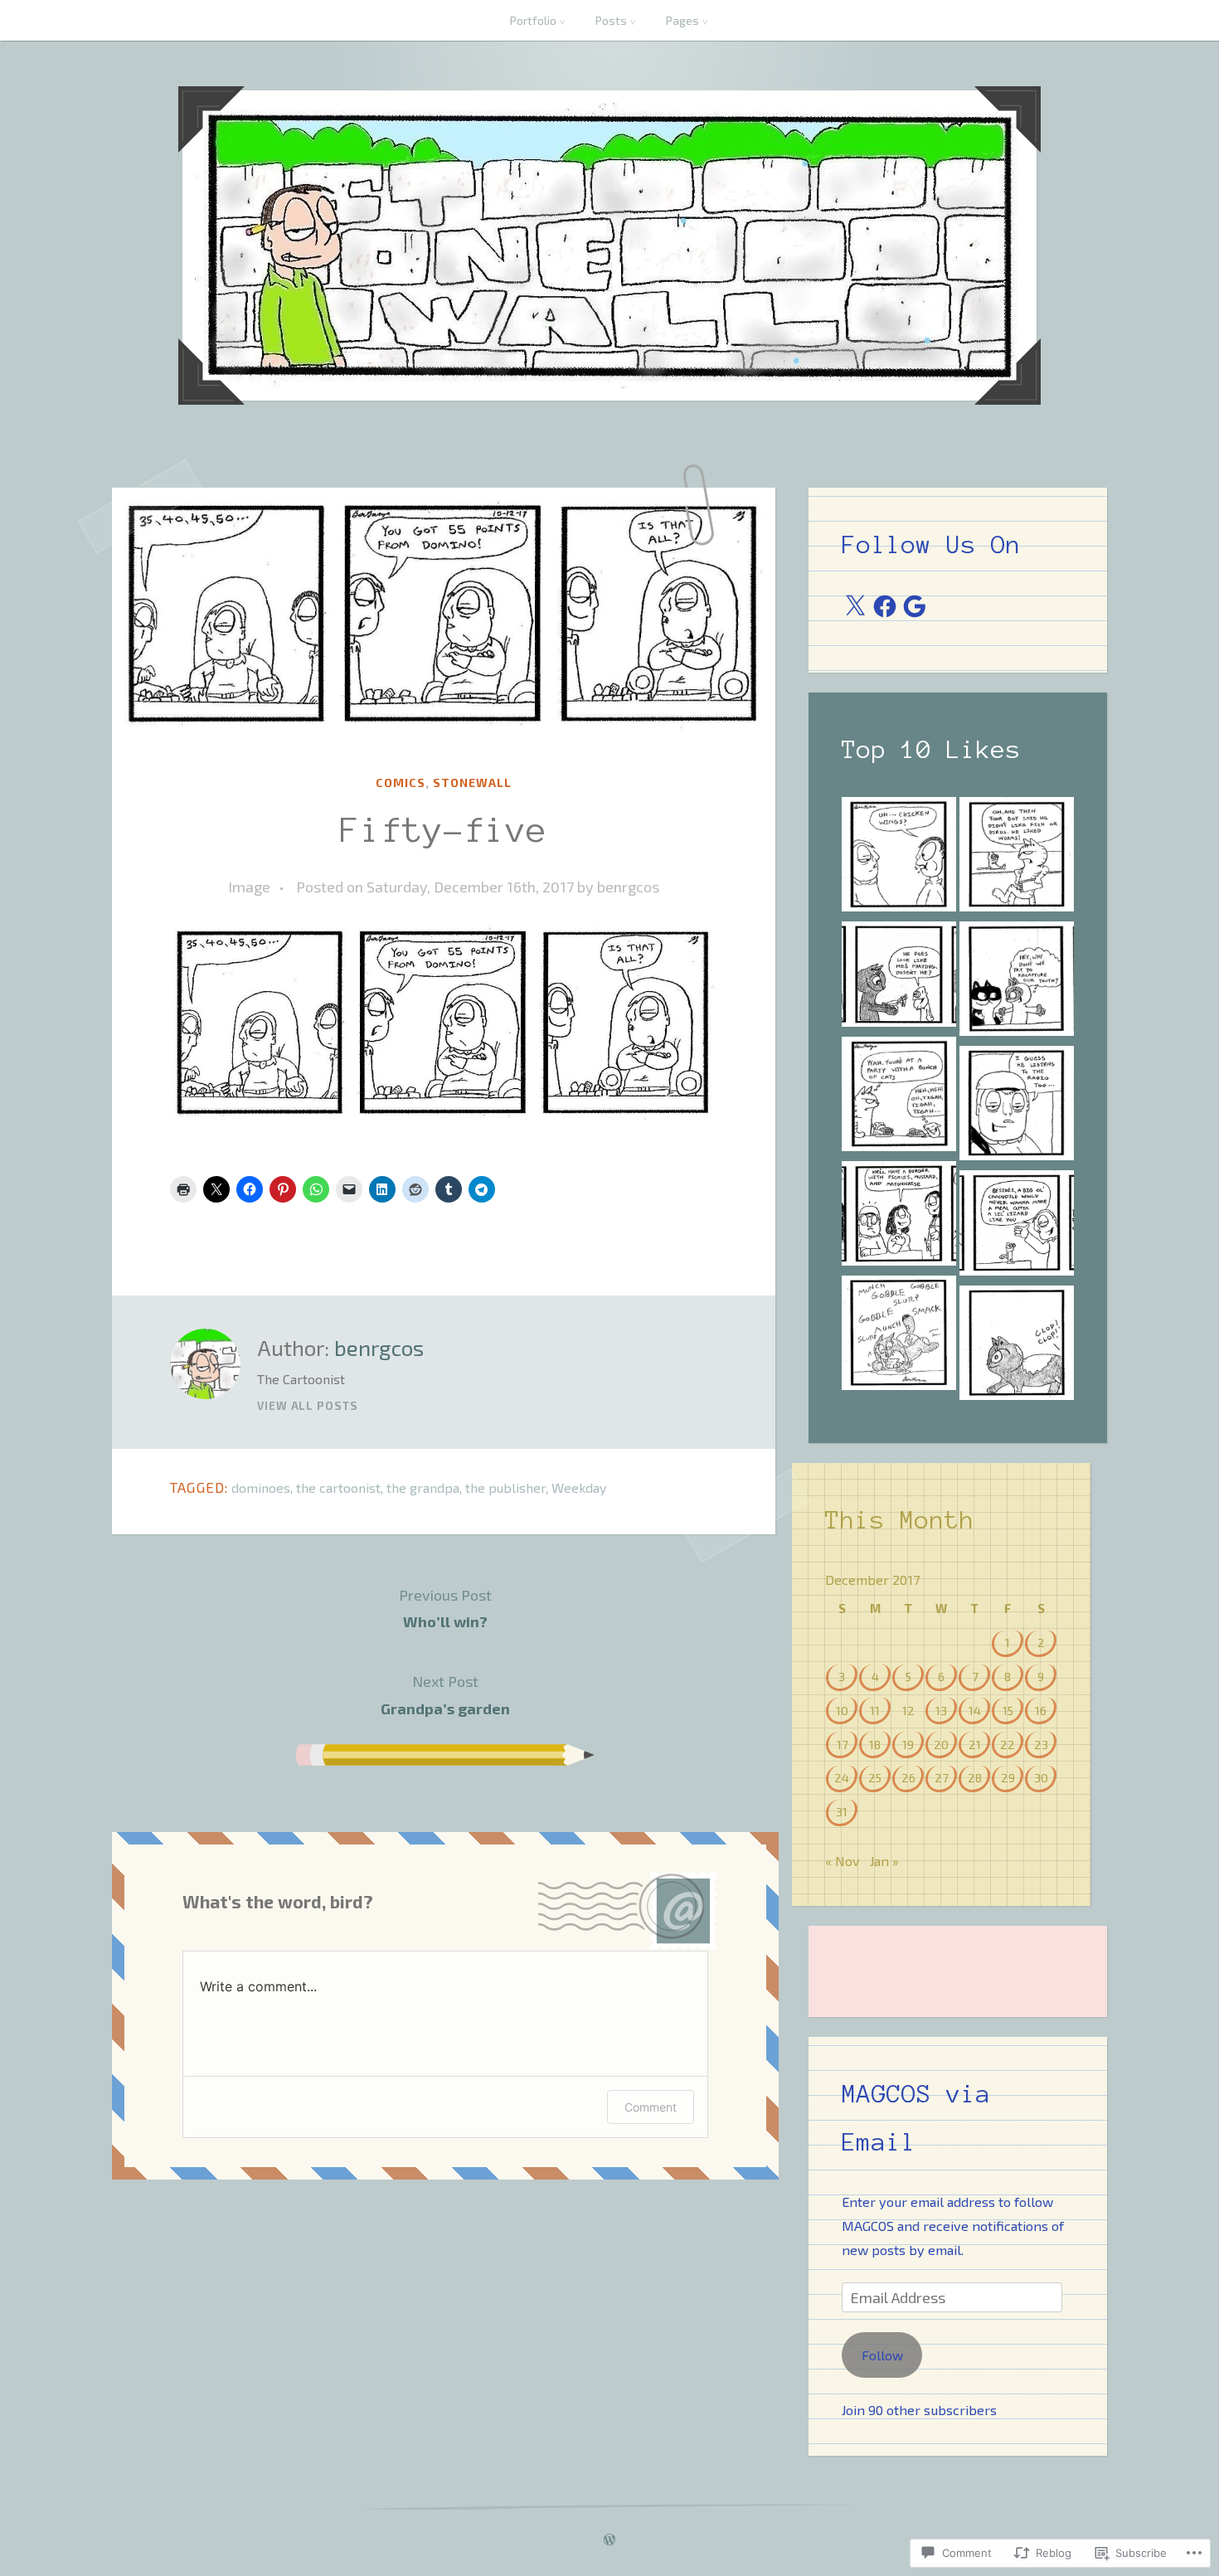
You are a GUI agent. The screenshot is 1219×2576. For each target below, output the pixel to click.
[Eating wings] (899, 858)
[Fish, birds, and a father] (1017, 858)
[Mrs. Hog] (899, 1336)
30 (1041, 1777)
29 (1008, 1777)
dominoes (261, 1487)
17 (842, 1744)
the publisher (505, 1487)
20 (941, 1744)
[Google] (915, 606)
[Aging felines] (1017, 982)
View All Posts (308, 1406)
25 (875, 1777)
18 (875, 1744)
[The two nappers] (1017, 1106)
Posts (611, 20)
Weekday (579, 1487)
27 (941, 1777)
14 (975, 1710)
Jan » (884, 1861)
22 (1008, 1744)
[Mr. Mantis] (899, 977)
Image (249, 887)
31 (842, 1811)
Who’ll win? (445, 1608)
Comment (651, 2107)
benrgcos (628, 887)
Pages (682, 20)
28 (975, 1777)
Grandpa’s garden (445, 1694)
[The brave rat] (899, 1097)
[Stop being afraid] (1017, 1226)
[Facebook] (885, 606)
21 (975, 1744)
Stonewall (472, 783)
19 (908, 1744)
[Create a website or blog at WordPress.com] (609, 2540)
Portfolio (533, 20)
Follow (882, 2355)
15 (1008, 1710)
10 (842, 1710)
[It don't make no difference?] (899, 1217)
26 (908, 1777)
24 (842, 1777)
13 (941, 1710)
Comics (401, 783)
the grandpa (423, 1487)
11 (875, 1710)
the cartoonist (338, 1487)
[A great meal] (1017, 1346)
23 (1041, 1744)
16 (1041, 1710)
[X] (855, 606)
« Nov (843, 1861)
